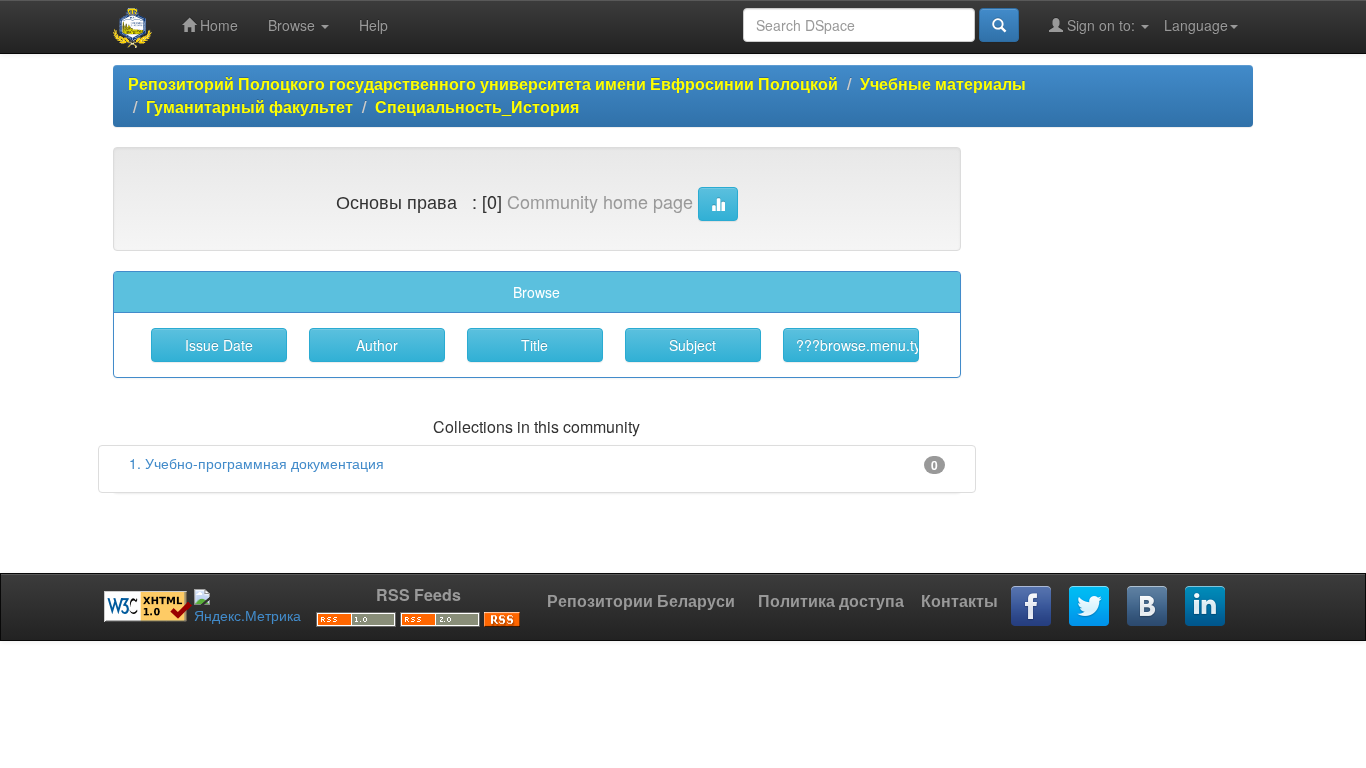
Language (1196, 25)
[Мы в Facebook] (1032, 607)
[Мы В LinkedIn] (1206, 607)
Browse (293, 25)
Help (373, 25)
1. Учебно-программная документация (256, 463)
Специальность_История (477, 106)
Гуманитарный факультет (249, 106)
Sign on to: (1101, 25)
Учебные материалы (943, 83)
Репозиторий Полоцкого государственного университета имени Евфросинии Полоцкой (483, 83)
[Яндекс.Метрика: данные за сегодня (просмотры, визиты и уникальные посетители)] (247, 607)
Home (217, 25)
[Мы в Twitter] (1090, 607)
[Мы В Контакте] (1148, 607)
